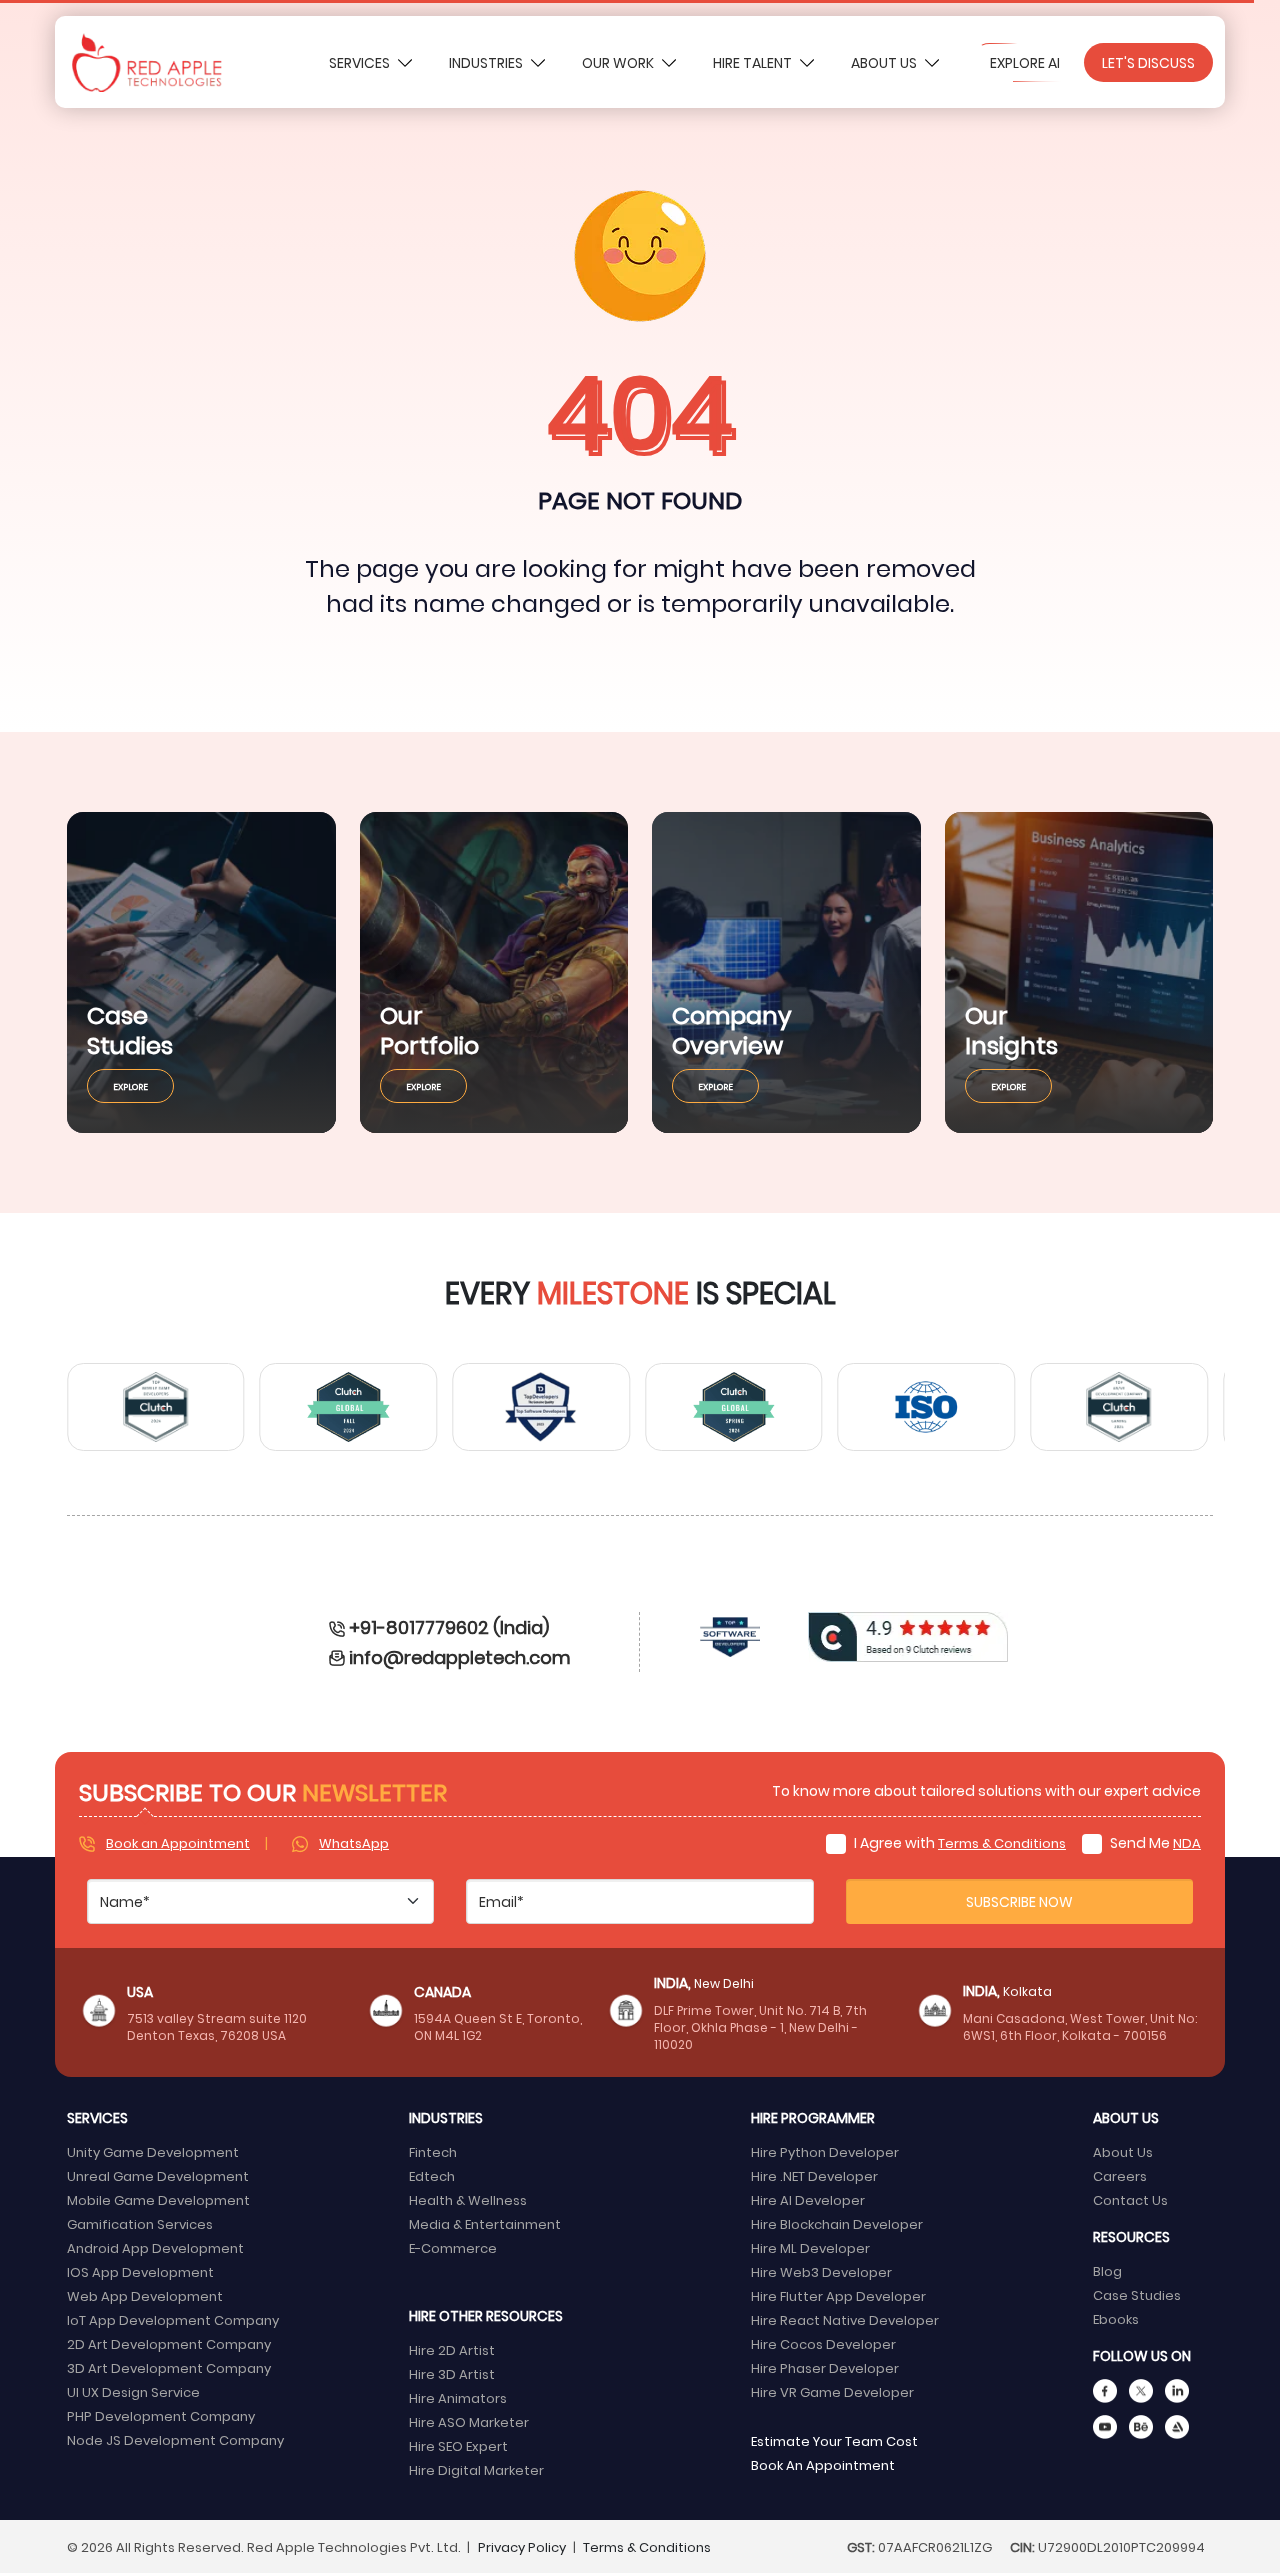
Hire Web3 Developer (821, 2271)
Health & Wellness (468, 2199)
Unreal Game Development (158, 2175)
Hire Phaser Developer (825, 2367)
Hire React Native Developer (845, 2319)
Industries (487, 62)
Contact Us (1130, 2199)
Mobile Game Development (158, 2199)
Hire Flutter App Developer (838, 2295)
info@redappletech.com (460, 1656)
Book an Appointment (178, 1842)
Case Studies (1137, 2294)
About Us (885, 62)
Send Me (1154, 1842)
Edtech (432, 2175)
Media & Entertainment (485, 2223)
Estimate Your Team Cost (834, 2440)
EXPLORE (130, 1086)
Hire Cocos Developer (823, 2343)
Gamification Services (140, 2223)
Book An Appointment (823, 2464)
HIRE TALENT (754, 62)
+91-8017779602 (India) (449, 1626)
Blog (1107, 2270)
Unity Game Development (153, 2151)
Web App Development (145, 2295)
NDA (1187, 1842)
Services (361, 62)
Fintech (433, 2151)
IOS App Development (140, 2271)
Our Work (619, 62)
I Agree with (958, 1842)
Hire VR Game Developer (832, 2391)
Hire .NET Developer (814, 2175)
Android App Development (155, 2247)
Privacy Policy (522, 2546)
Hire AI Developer (808, 2199)
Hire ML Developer (810, 2247)
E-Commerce (453, 2247)
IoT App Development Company (173, 2319)
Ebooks (1116, 2318)
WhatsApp (354, 1842)
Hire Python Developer (825, 2151)
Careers (1120, 2175)
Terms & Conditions (1002, 1842)
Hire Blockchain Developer (837, 2223)
